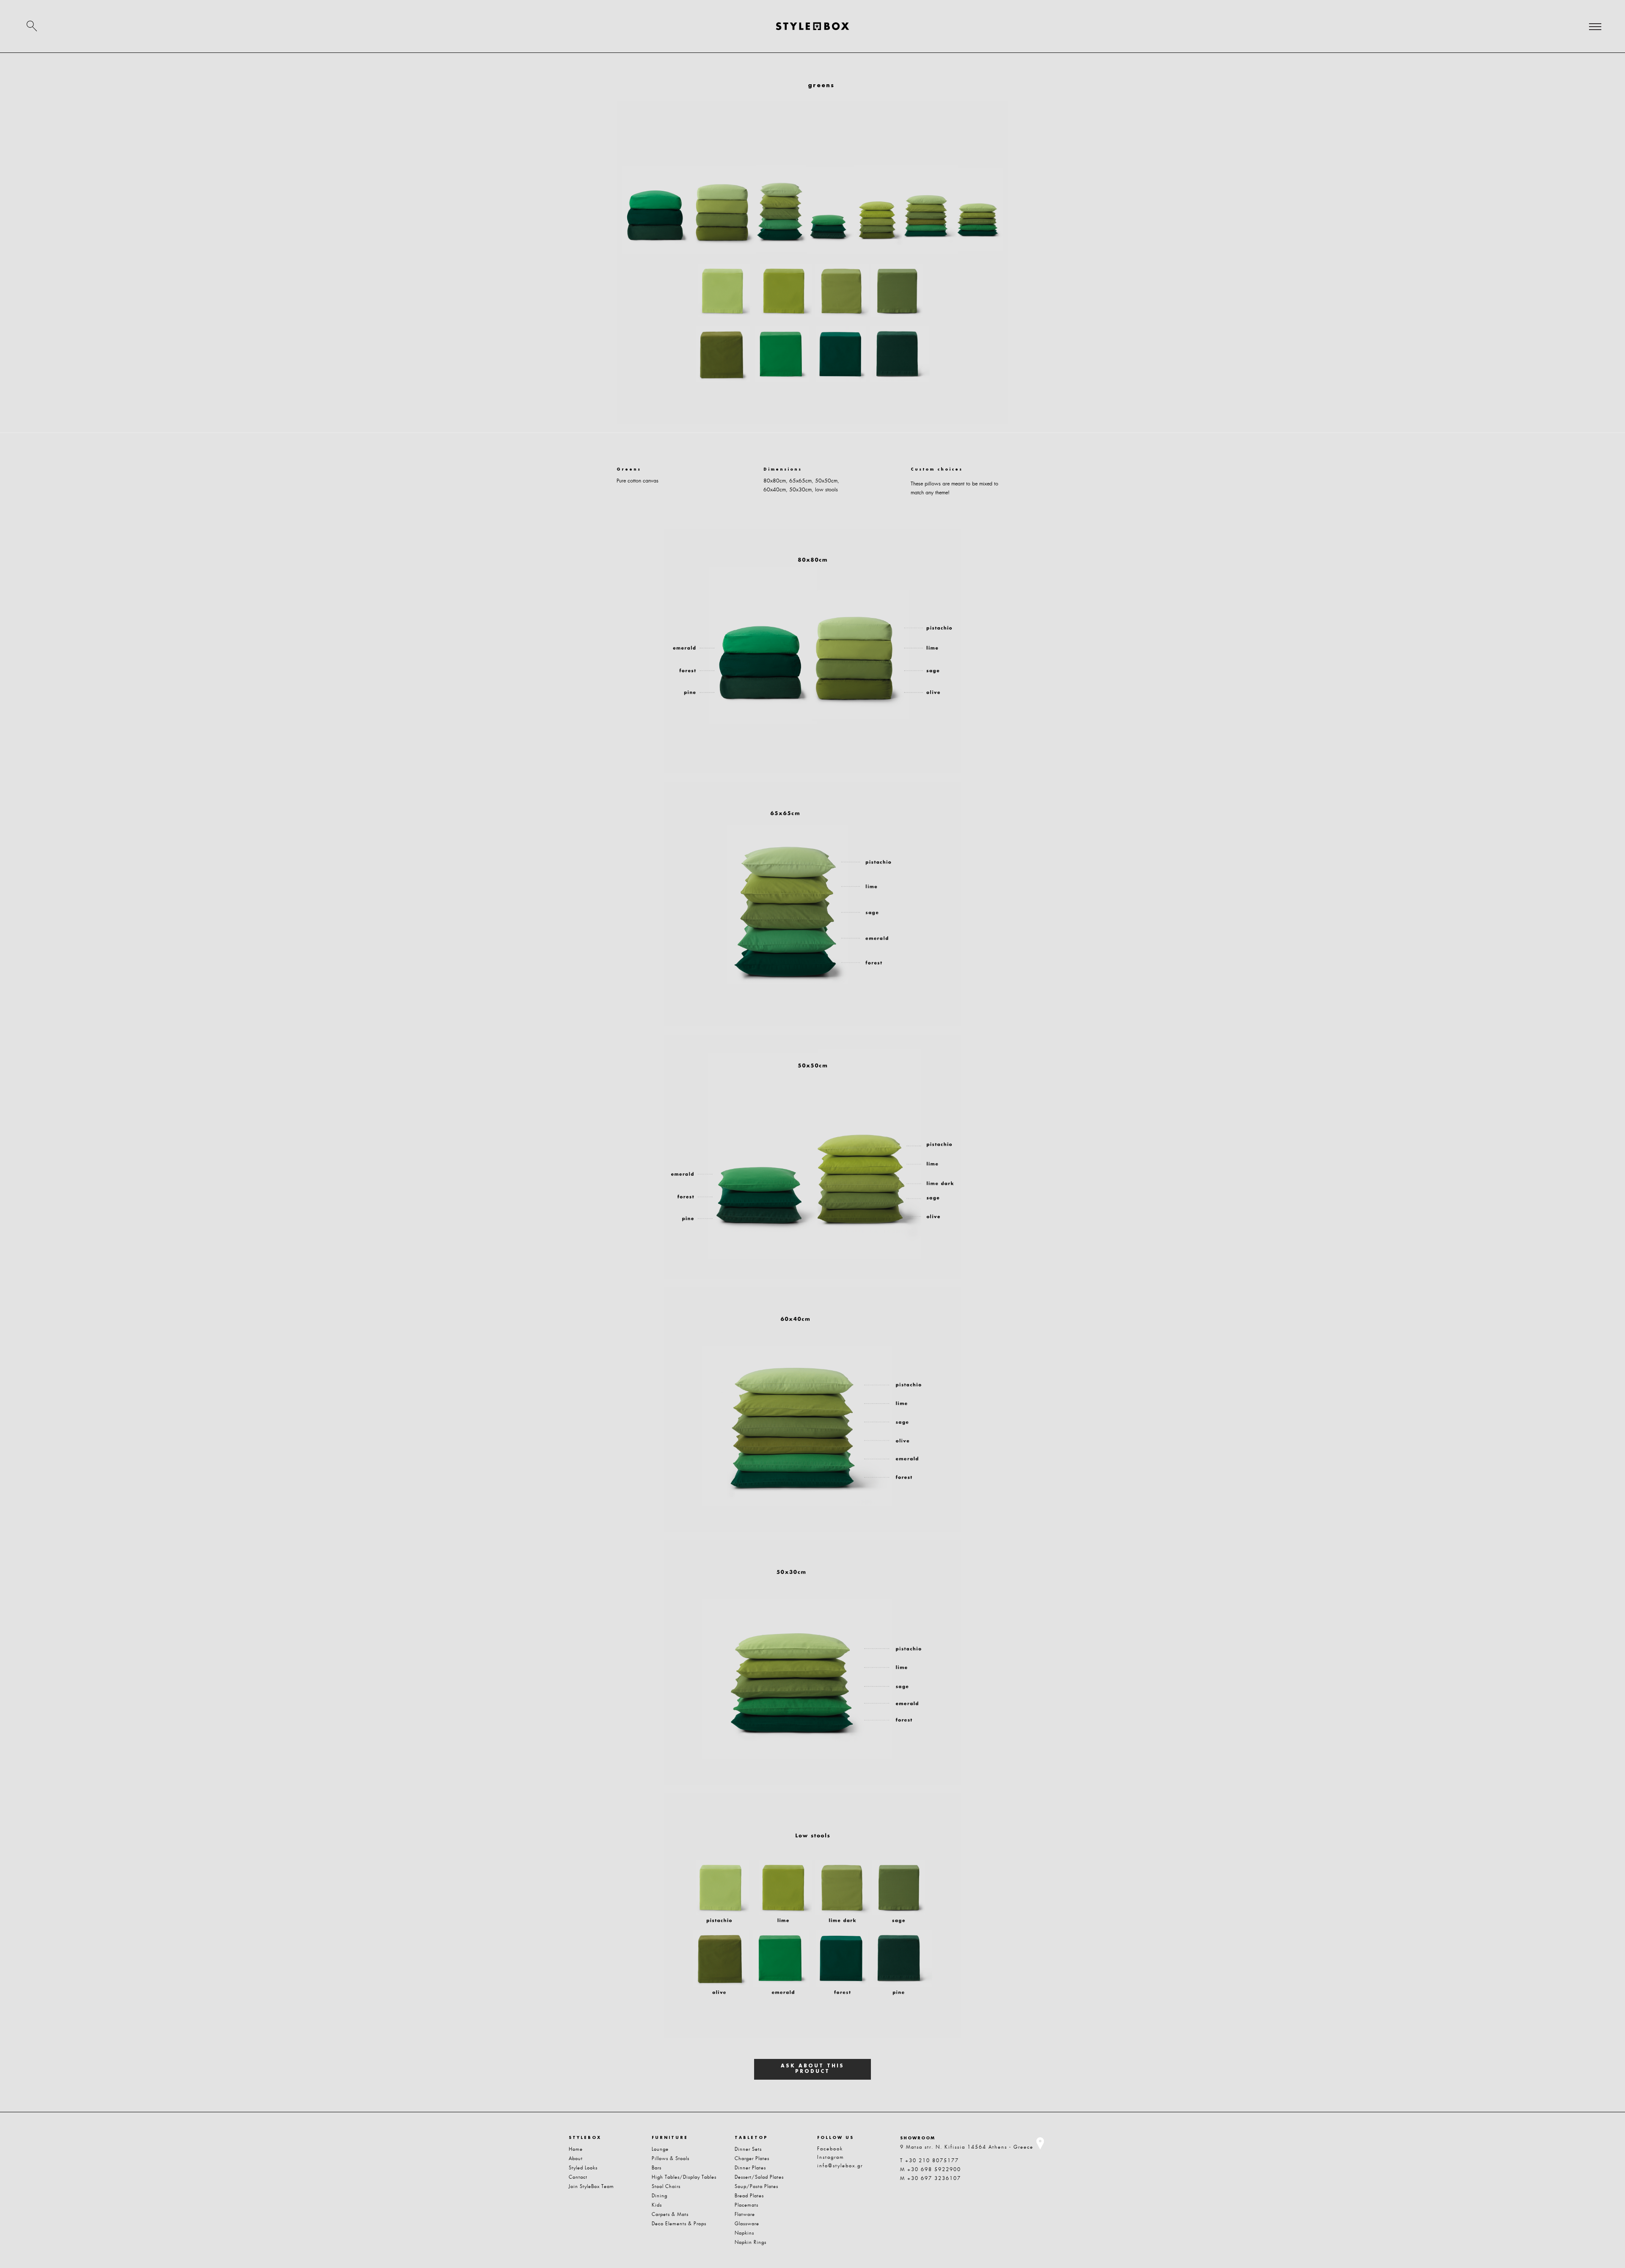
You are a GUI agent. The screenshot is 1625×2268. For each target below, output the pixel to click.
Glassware (747, 2224)
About (576, 2158)
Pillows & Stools (671, 2158)
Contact (578, 2177)
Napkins (744, 2233)
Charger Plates (752, 2158)
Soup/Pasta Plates (756, 2186)
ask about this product (812, 2069)
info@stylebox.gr (840, 2166)
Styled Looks (583, 2168)
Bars (657, 2168)
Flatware (745, 2214)
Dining (660, 2196)
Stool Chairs (666, 2186)
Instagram (831, 2157)
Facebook (830, 2149)
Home (576, 2149)
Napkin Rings (751, 2242)
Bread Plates (749, 2196)
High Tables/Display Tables (684, 2177)
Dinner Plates (750, 2168)
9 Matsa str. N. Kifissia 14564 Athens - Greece (967, 2147)
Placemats (746, 2205)
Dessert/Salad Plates (759, 2177)
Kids (657, 2205)
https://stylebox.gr (812, 26)
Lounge (660, 2149)
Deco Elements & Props (679, 2224)
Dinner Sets (748, 2149)
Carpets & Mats (670, 2214)
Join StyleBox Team (591, 2186)
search (32, 26)
